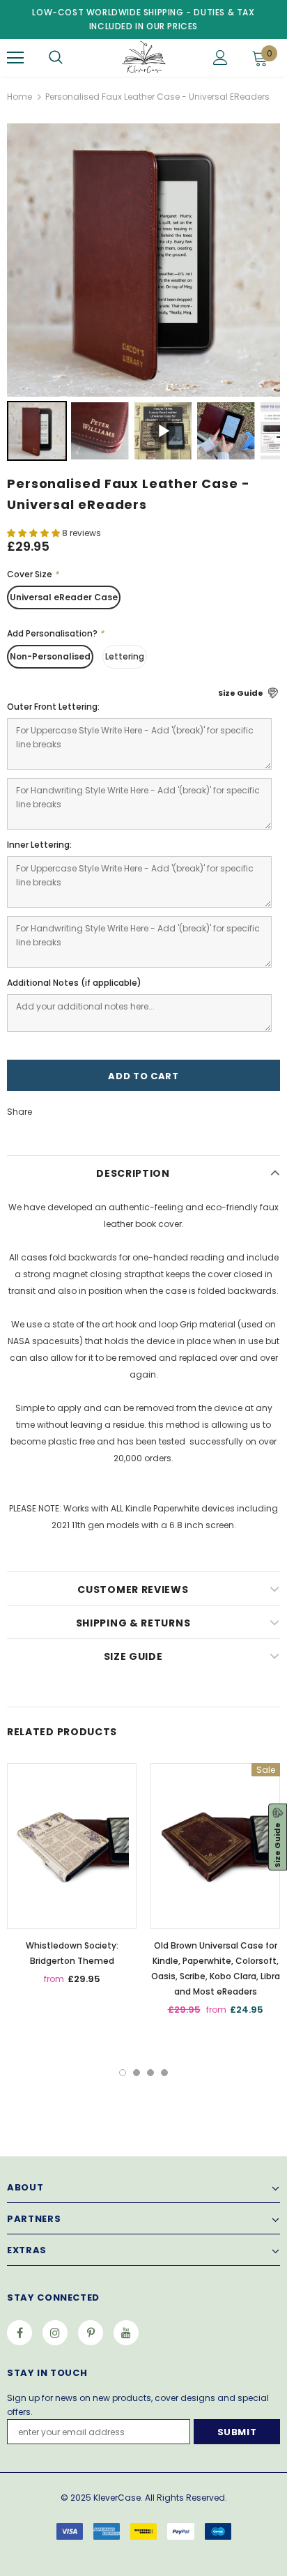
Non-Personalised (50, 656)
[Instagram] (55, 2333)
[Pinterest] (91, 2333)
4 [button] (164, 2073)
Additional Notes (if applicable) (74, 983)
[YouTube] (126, 2333)
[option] (72, 1879)
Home (20, 97)
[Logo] (142, 57)
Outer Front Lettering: (53, 707)
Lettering (125, 656)
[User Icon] (220, 58)
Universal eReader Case (64, 597)
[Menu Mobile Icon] (15, 58)
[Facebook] (20, 2333)
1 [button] (123, 2073)
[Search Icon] (56, 58)
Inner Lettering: (39, 845)
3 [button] (150, 2073)
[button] (34, 533)
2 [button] (137, 2073)
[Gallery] (143, 294)
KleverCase (117, 2498)
